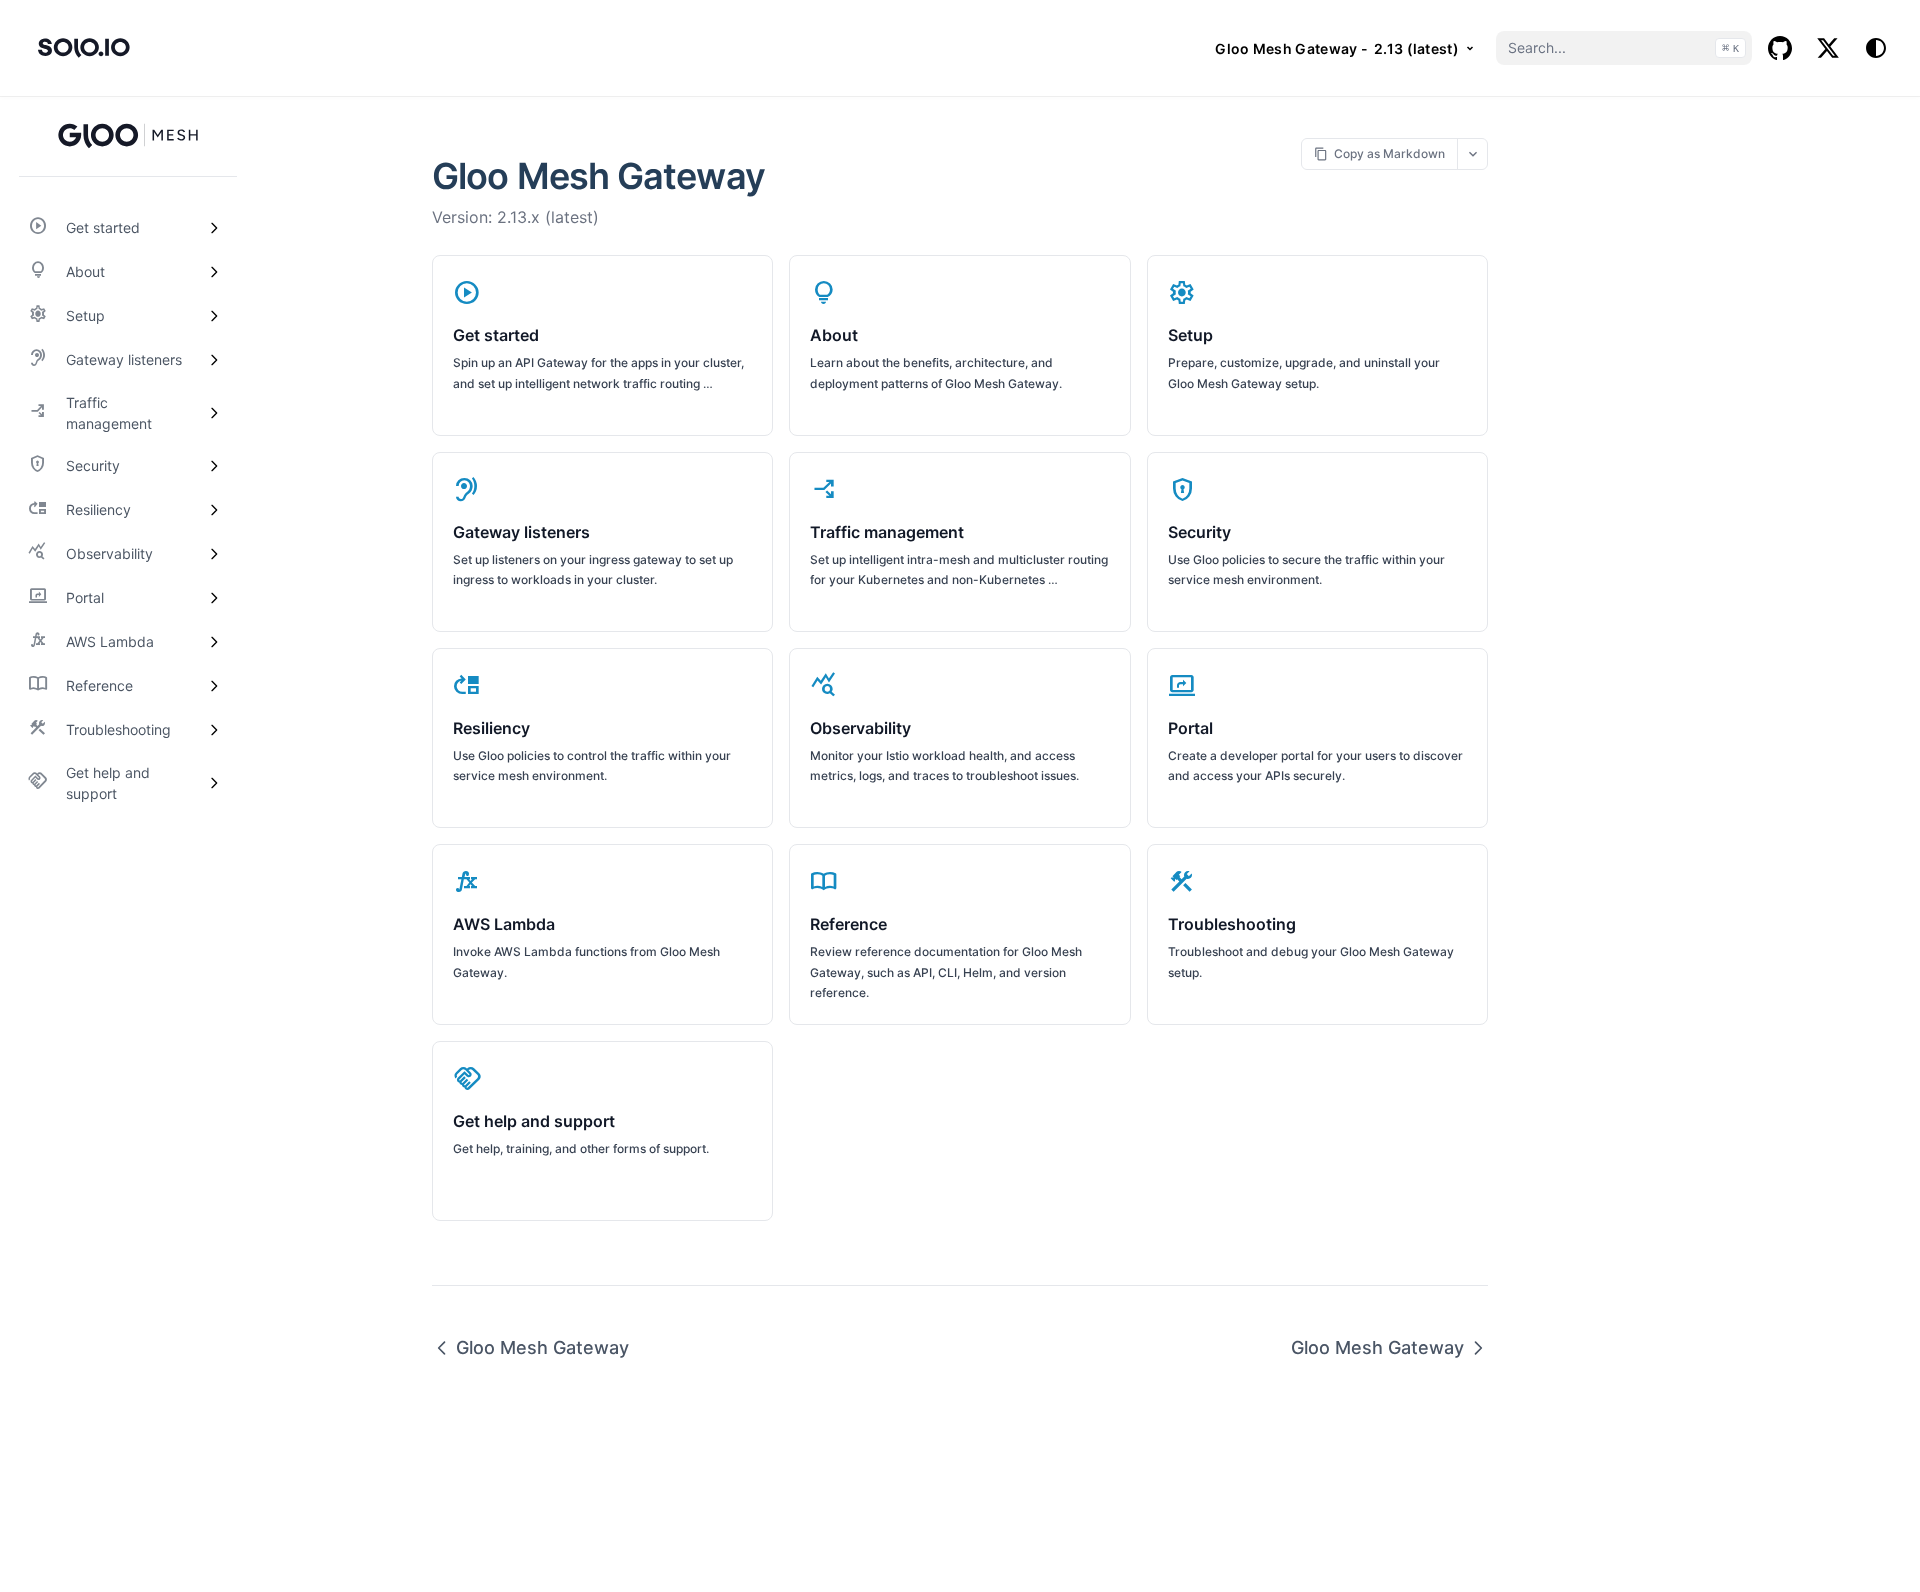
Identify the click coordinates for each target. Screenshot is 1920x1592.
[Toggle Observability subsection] (214, 554)
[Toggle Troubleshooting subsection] (214, 730)
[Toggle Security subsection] (214, 466)
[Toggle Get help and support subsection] (214, 783)
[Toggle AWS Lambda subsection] (214, 642)
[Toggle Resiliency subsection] (214, 510)
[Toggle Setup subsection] (214, 316)
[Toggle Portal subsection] (214, 598)
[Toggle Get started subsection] (214, 228)
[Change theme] (1876, 48)
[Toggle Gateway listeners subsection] (214, 360)
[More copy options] (1472, 153)
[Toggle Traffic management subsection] (214, 413)
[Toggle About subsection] (214, 272)
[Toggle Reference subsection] (214, 686)
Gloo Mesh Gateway (542, 1347)
